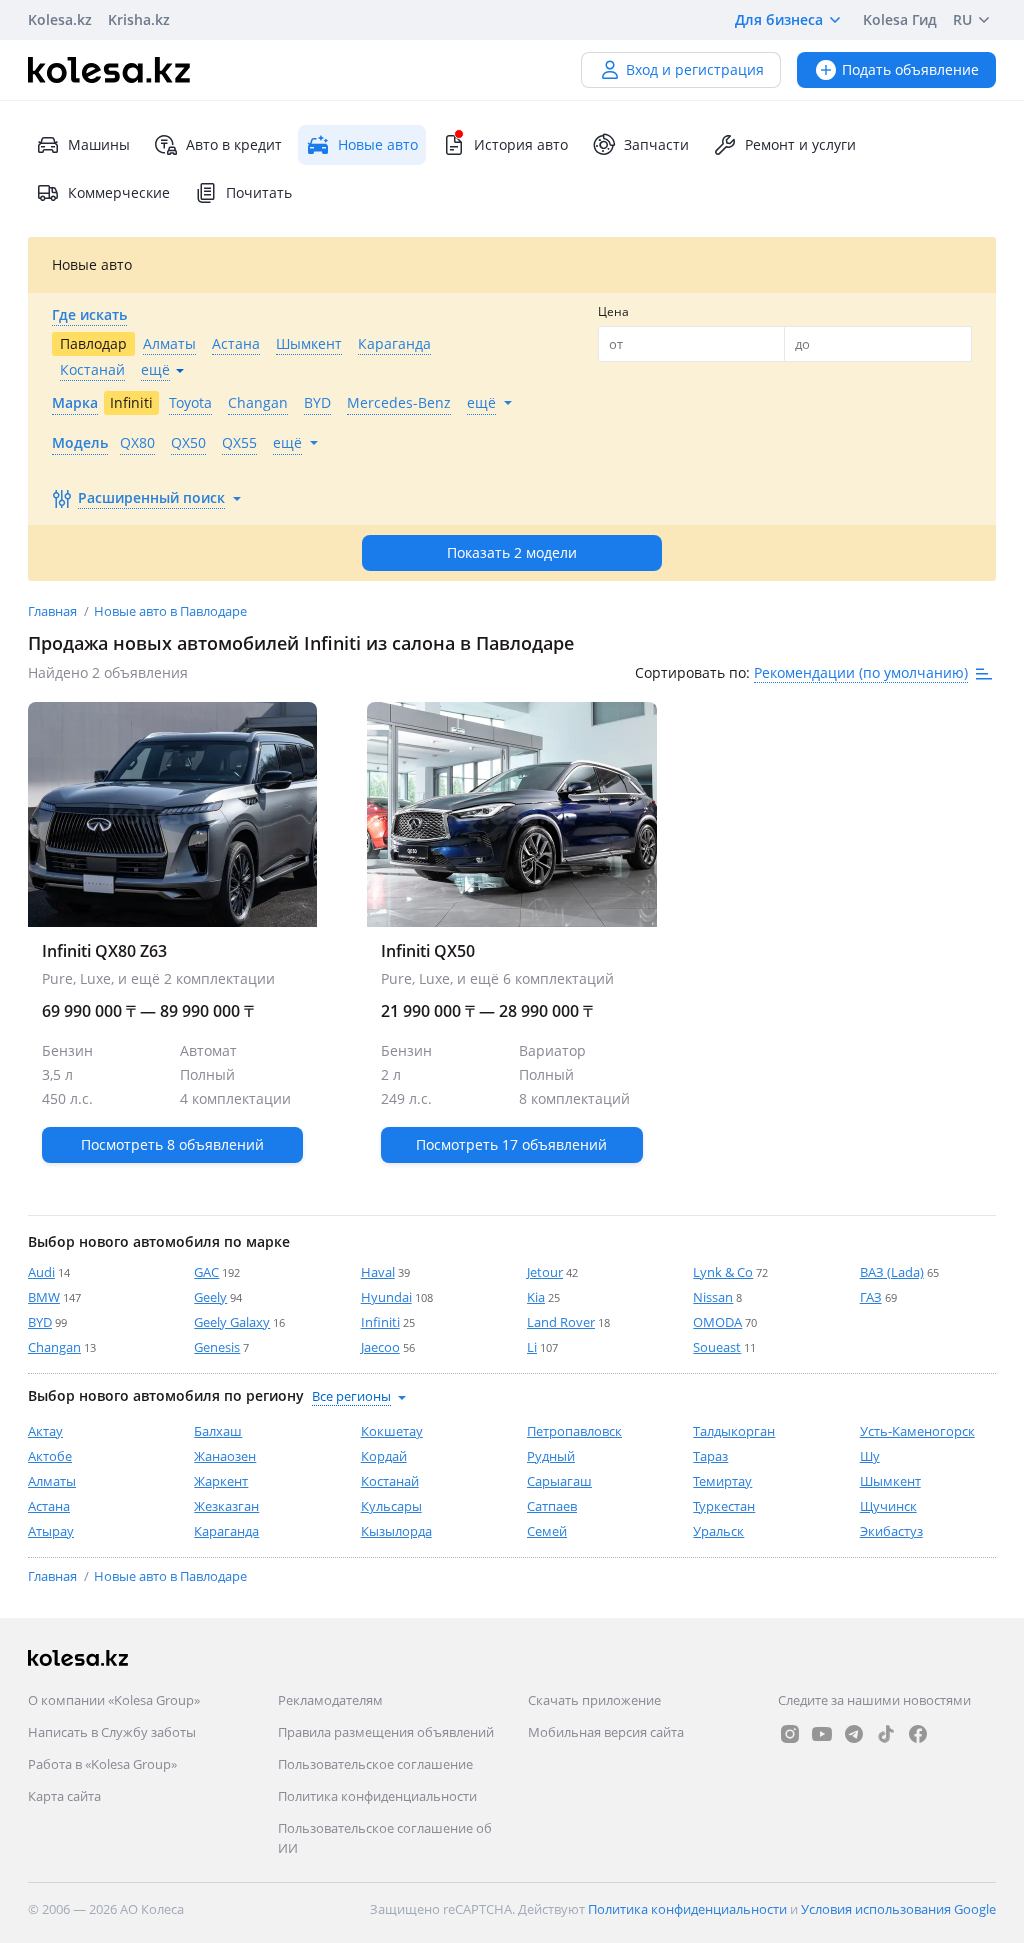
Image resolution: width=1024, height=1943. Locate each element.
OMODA (717, 1322)
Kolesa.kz (60, 19)
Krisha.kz (139, 19)
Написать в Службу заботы (112, 1732)
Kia (536, 1297)
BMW (44, 1297)
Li (532, 1347)
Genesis (217, 1347)
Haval (378, 1272)
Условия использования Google (898, 1909)
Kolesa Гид (900, 19)
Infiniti (380, 1322)
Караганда (226, 1531)
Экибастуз (891, 1531)
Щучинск (888, 1506)
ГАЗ (871, 1297)
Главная (54, 611)
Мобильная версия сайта (606, 1732)
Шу (870, 1456)
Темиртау (722, 1481)
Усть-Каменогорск (917, 1431)
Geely (210, 1297)
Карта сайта (64, 1796)
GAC (206, 1272)
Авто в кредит (234, 144)
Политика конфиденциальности (377, 1796)
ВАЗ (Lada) (892, 1272)
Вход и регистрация (695, 69)
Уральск (718, 1531)
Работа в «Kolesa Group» (102, 1764)
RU (962, 19)
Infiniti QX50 (511, 1055)
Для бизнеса (779, 19)
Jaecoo (380, 1347)
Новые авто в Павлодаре (170, 611)
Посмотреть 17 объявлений (511, 1144)
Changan (54, 1347)
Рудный (551, 1456)
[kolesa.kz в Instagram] (790, 1734)
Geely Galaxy (232, 1322)
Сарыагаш (559, 1481)
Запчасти (656, 144)
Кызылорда (396, 1531)
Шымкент (890, 1481)
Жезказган (226, 1506)
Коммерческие (119, 192)
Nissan (713, 1297)
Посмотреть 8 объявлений (172, 1144)
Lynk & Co (723, 1272)
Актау (45, 1431)
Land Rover (561, 1322)
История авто (521, 144)
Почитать (259, 192)
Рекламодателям (330, 1700)
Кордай (384, 1456)
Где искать (89, 314)
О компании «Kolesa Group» (114, 1700)
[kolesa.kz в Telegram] (854, 1734)
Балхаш (218, 1431)
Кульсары (391, 1506)
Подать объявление (910, 69)
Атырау (51, 1531)
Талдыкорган (734, 1431)
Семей (547, 1531)
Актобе (50, 1456)
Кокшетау (392, 1431)
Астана (49, 1506)
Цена (613, 311)
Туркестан (724, 1506)
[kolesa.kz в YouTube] (822, 1734)
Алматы (52, 1481)
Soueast (717, 1347)
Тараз (710, 1456)
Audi (41, 1272)
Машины (99, 144)
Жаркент (221, 1481)
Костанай (390, 1481)
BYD (40, 1322)
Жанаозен (225, 1456)
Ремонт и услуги (800, 144)
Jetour (545, 1272)
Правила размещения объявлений (386, 1732)
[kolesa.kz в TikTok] (886, 1734)
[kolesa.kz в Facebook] (918, 1734)
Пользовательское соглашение (375, 1764)
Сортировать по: (692, 672)
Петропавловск (574, 1431)
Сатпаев (552, 1506)
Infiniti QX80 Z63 (172, 1055)
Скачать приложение (594, 1700)
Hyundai (386, 1297)
